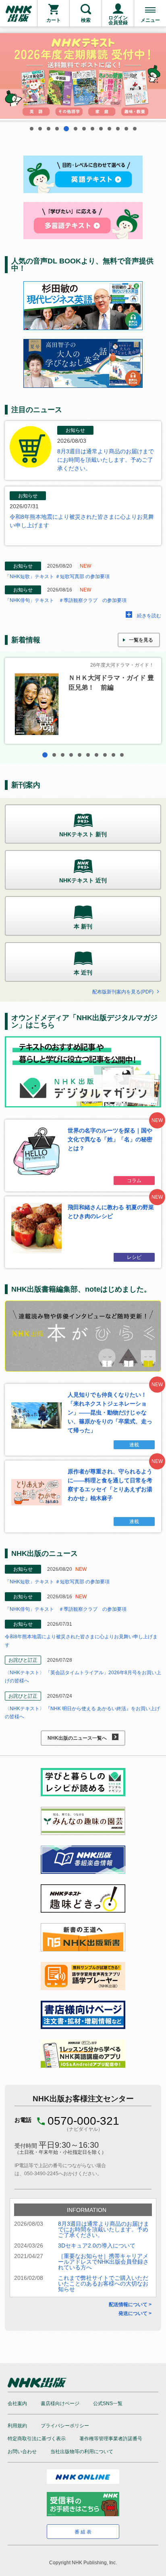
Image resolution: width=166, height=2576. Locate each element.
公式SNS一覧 (108, 2403)
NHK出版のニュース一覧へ (77, 1738)
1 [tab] (32, 129)
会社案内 (17, 2403)
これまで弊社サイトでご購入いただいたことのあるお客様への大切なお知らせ (103, 2283)
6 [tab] (75, 129)
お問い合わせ (22, 2452)
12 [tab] (126, 129)
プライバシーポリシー (65, 2426)
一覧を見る (141, 640)
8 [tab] (92, 129)
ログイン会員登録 (118, 20)
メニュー (150, 20)
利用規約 (17, 2426)
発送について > (135, 2313)
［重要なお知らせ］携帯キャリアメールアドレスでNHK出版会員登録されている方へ (103, 2262)
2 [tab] (40, 129)
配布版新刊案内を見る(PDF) (123, 992)
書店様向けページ (60, 2403)
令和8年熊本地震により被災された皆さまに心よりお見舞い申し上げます (82, 521)
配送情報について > (130, 2305)
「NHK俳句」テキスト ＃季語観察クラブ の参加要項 (66, 600)
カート (54, 20)
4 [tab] (57, 129)
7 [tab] (84, 129)
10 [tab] (109, 129)
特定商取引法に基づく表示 (37, 2439)
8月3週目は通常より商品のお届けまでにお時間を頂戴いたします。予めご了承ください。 (106, 460)
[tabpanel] (83, 77)
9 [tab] (101, 129)
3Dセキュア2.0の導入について (97, 2246)
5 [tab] (65, 129)
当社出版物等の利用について (82, 2452)
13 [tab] (135, 129)
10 (122, 755)
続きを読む (149, 616)
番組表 (84, 2532)
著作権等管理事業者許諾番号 (111, 2439)
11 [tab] (118, 129)
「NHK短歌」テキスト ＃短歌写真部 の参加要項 (57, 577)
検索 (86, 20)
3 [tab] (49, 129)
